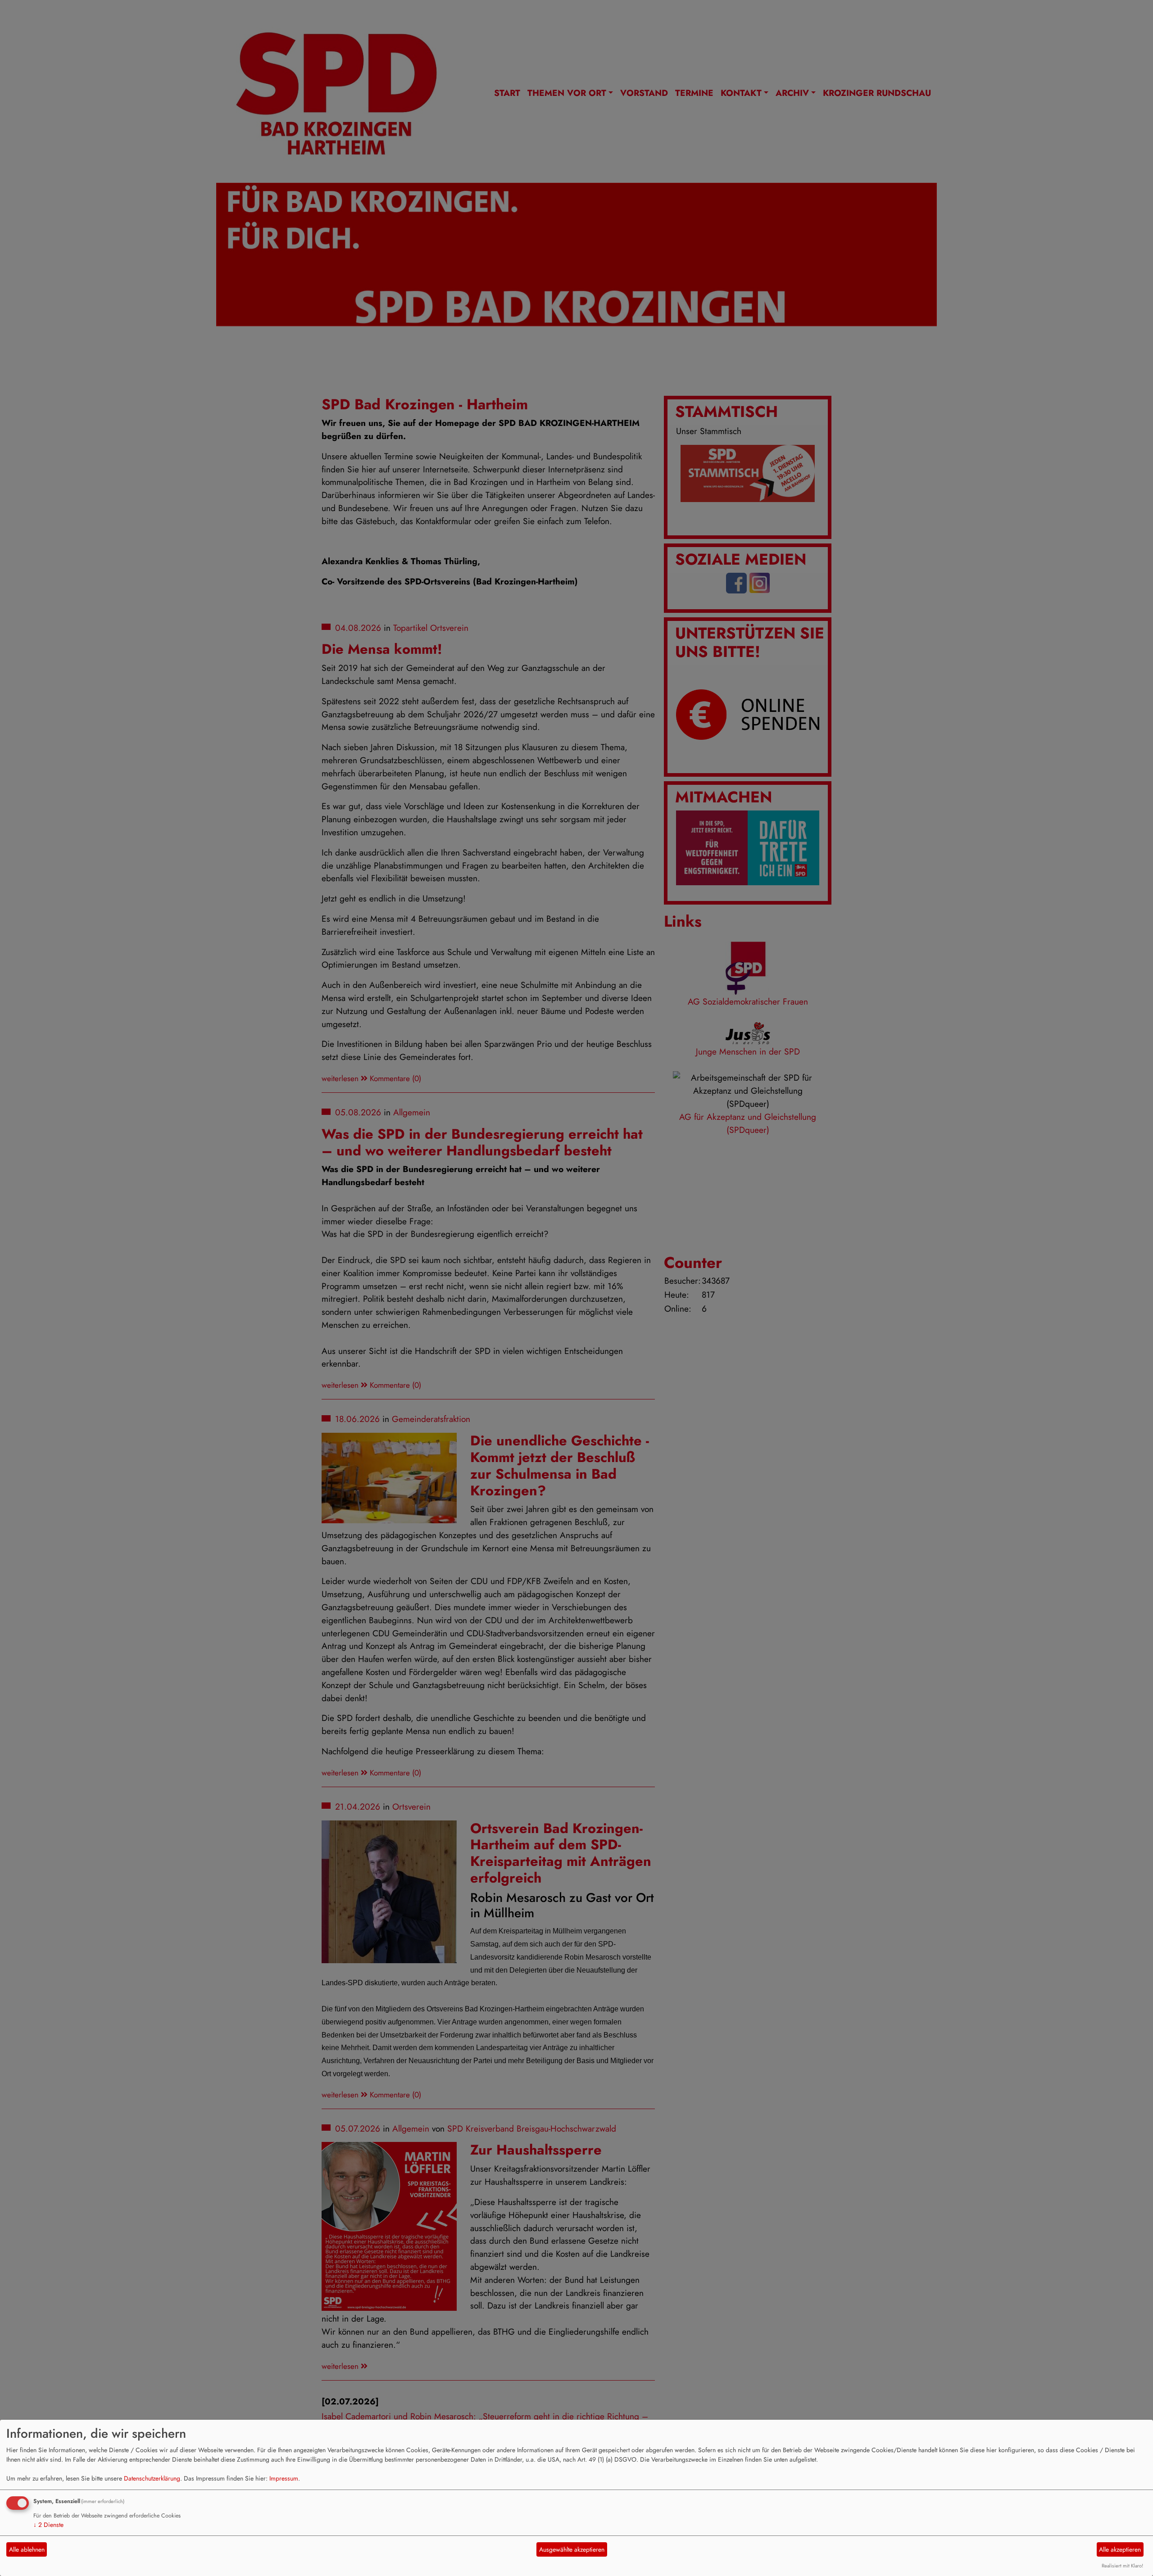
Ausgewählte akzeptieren (572, 2549)
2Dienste (48, 2525)
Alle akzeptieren (1120, 2549)
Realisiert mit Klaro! (1122, 2566)
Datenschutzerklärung (152, 2478)
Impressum (284, 2478)
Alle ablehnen (27, 2549)
